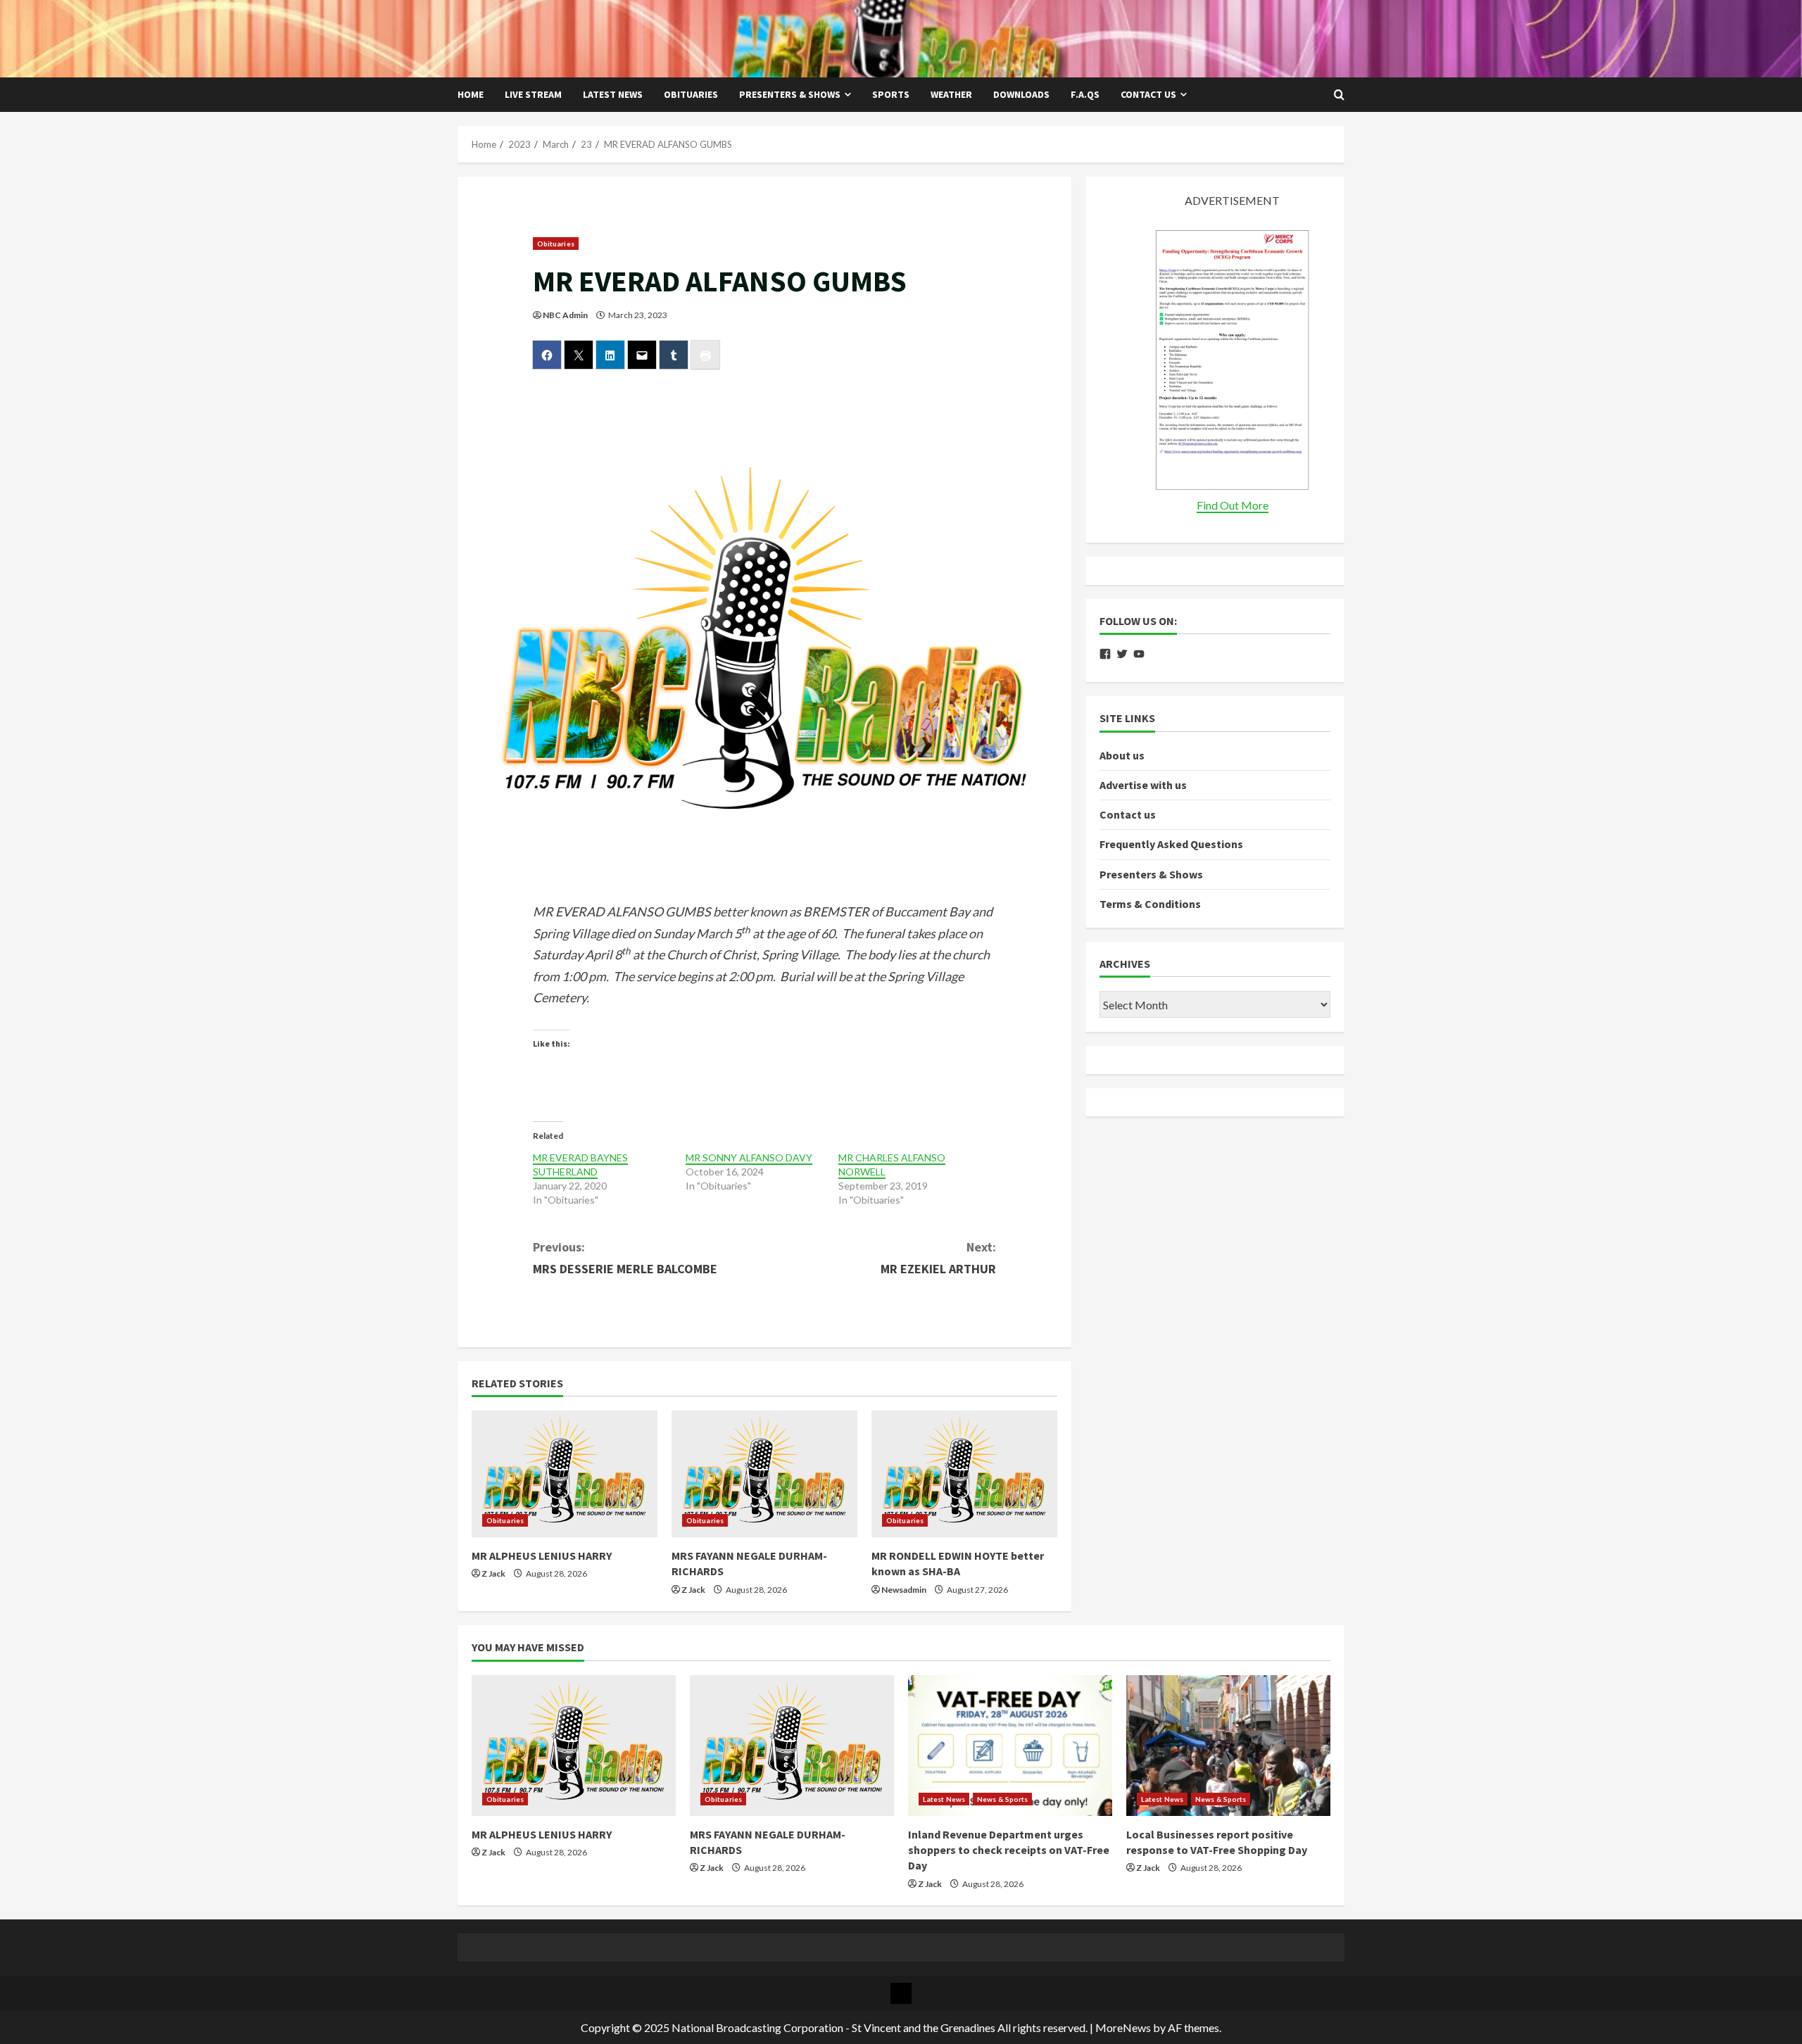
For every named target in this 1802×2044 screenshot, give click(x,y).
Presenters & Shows (790, 94)
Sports (891, 94)
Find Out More (1233, 505)
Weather (951, 94)
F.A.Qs (1085, 94)
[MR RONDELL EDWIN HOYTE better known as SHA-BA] (964, 1474)
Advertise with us (1143, 785)
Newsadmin (904, 1590)
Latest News (613, 94)
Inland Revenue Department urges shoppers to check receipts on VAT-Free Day (1009, 1850)
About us (1122, 755)
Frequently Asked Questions (1171, 845)
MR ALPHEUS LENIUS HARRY (542, 1556)
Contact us (1148, 94)
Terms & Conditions (1150, 904)
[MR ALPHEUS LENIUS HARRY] (565, 1474)
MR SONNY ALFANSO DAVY (749, 1157)
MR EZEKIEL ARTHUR (938, 1258)
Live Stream (533, 94)
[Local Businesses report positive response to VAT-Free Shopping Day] (1228, 1746)
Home (471, 94)
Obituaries (691, 94)
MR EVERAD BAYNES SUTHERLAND (580, 1165)
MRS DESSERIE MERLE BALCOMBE (625, 1258)
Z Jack (493, 1573)
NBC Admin (565, 315)
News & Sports (1002, 1799)
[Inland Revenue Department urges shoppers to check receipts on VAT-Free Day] (1010, 1746)
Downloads (1021, 94)
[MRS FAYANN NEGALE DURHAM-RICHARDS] (764, 1474)
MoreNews (1123, 2027)
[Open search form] (1339, 95)
